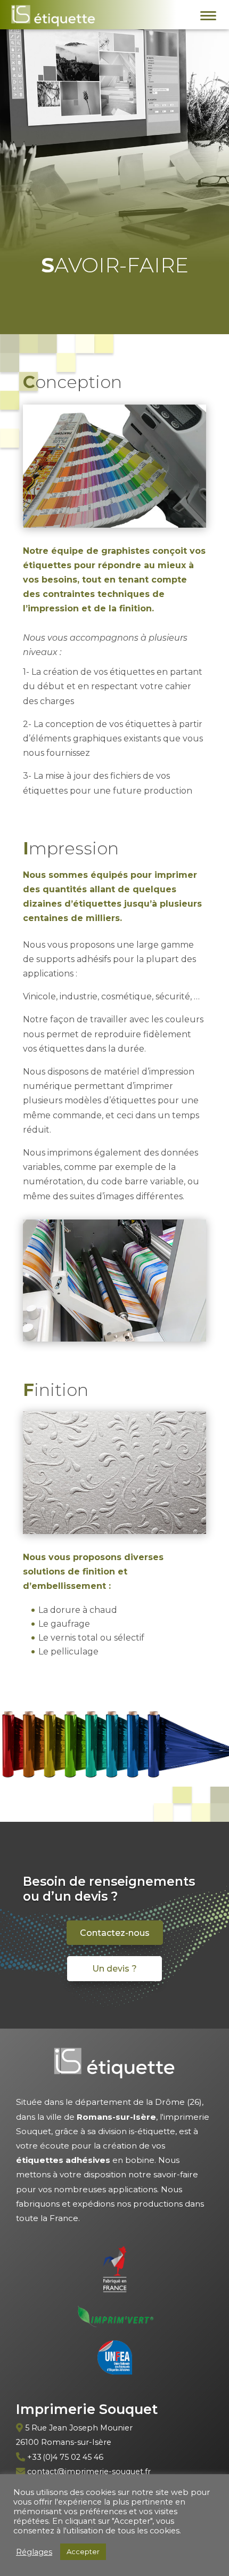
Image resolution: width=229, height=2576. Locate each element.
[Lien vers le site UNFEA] (115, 2360)
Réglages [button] (34, 2552)
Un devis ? (114, 1969)
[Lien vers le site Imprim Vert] (115, 2319)
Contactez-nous (115, 1933)
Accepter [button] (83, 2551)
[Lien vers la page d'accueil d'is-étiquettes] (53, 18)
